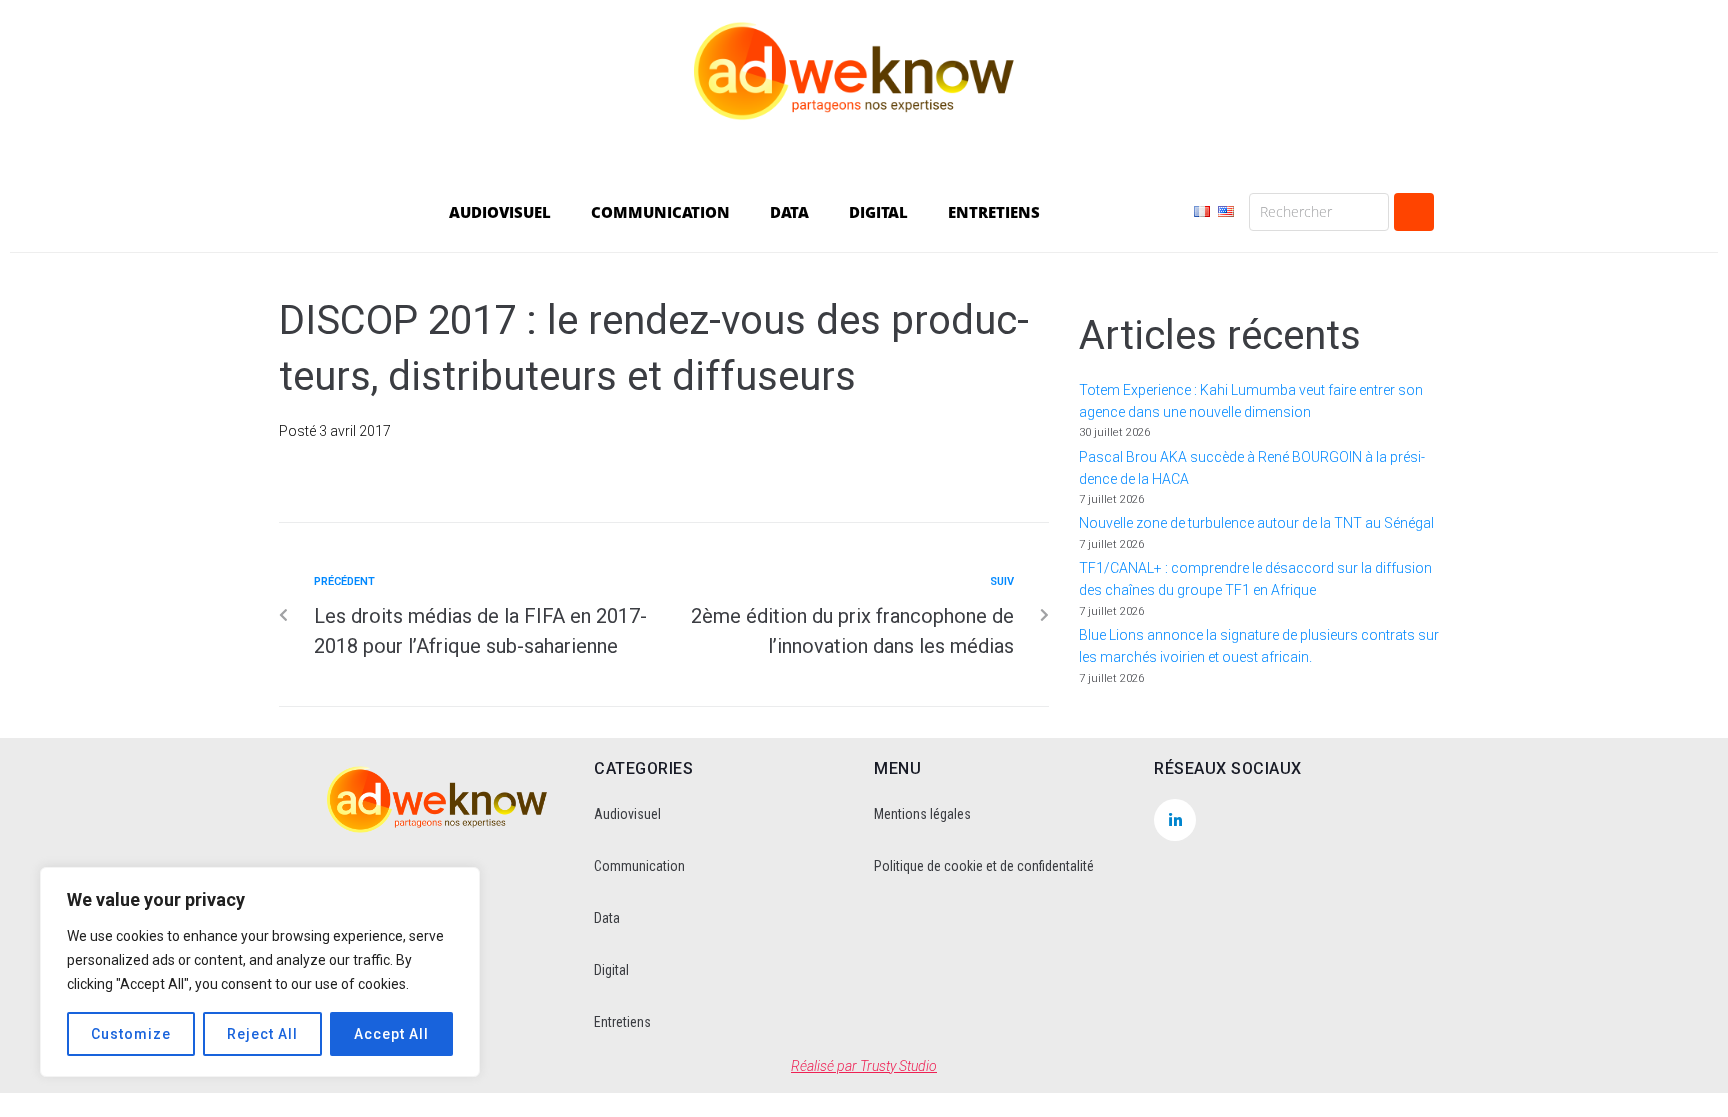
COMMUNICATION (660, 212)
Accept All (391, 1034)
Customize (131, 1034)
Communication (639, 866)
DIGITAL (878, 212)
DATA (789, 212)
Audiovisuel (627, 814)
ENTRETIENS (994, 212)
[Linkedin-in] (1175, 820)
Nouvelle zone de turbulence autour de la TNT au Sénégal (1256, 523)
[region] (260, 972)
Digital (611, 970)
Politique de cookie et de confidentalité (984, 866)
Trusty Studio (898, 1066)
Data (607, 918)
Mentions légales (922, 814)
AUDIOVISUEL (500, 212)
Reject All (262, 1034)
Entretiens (622, 1022)
